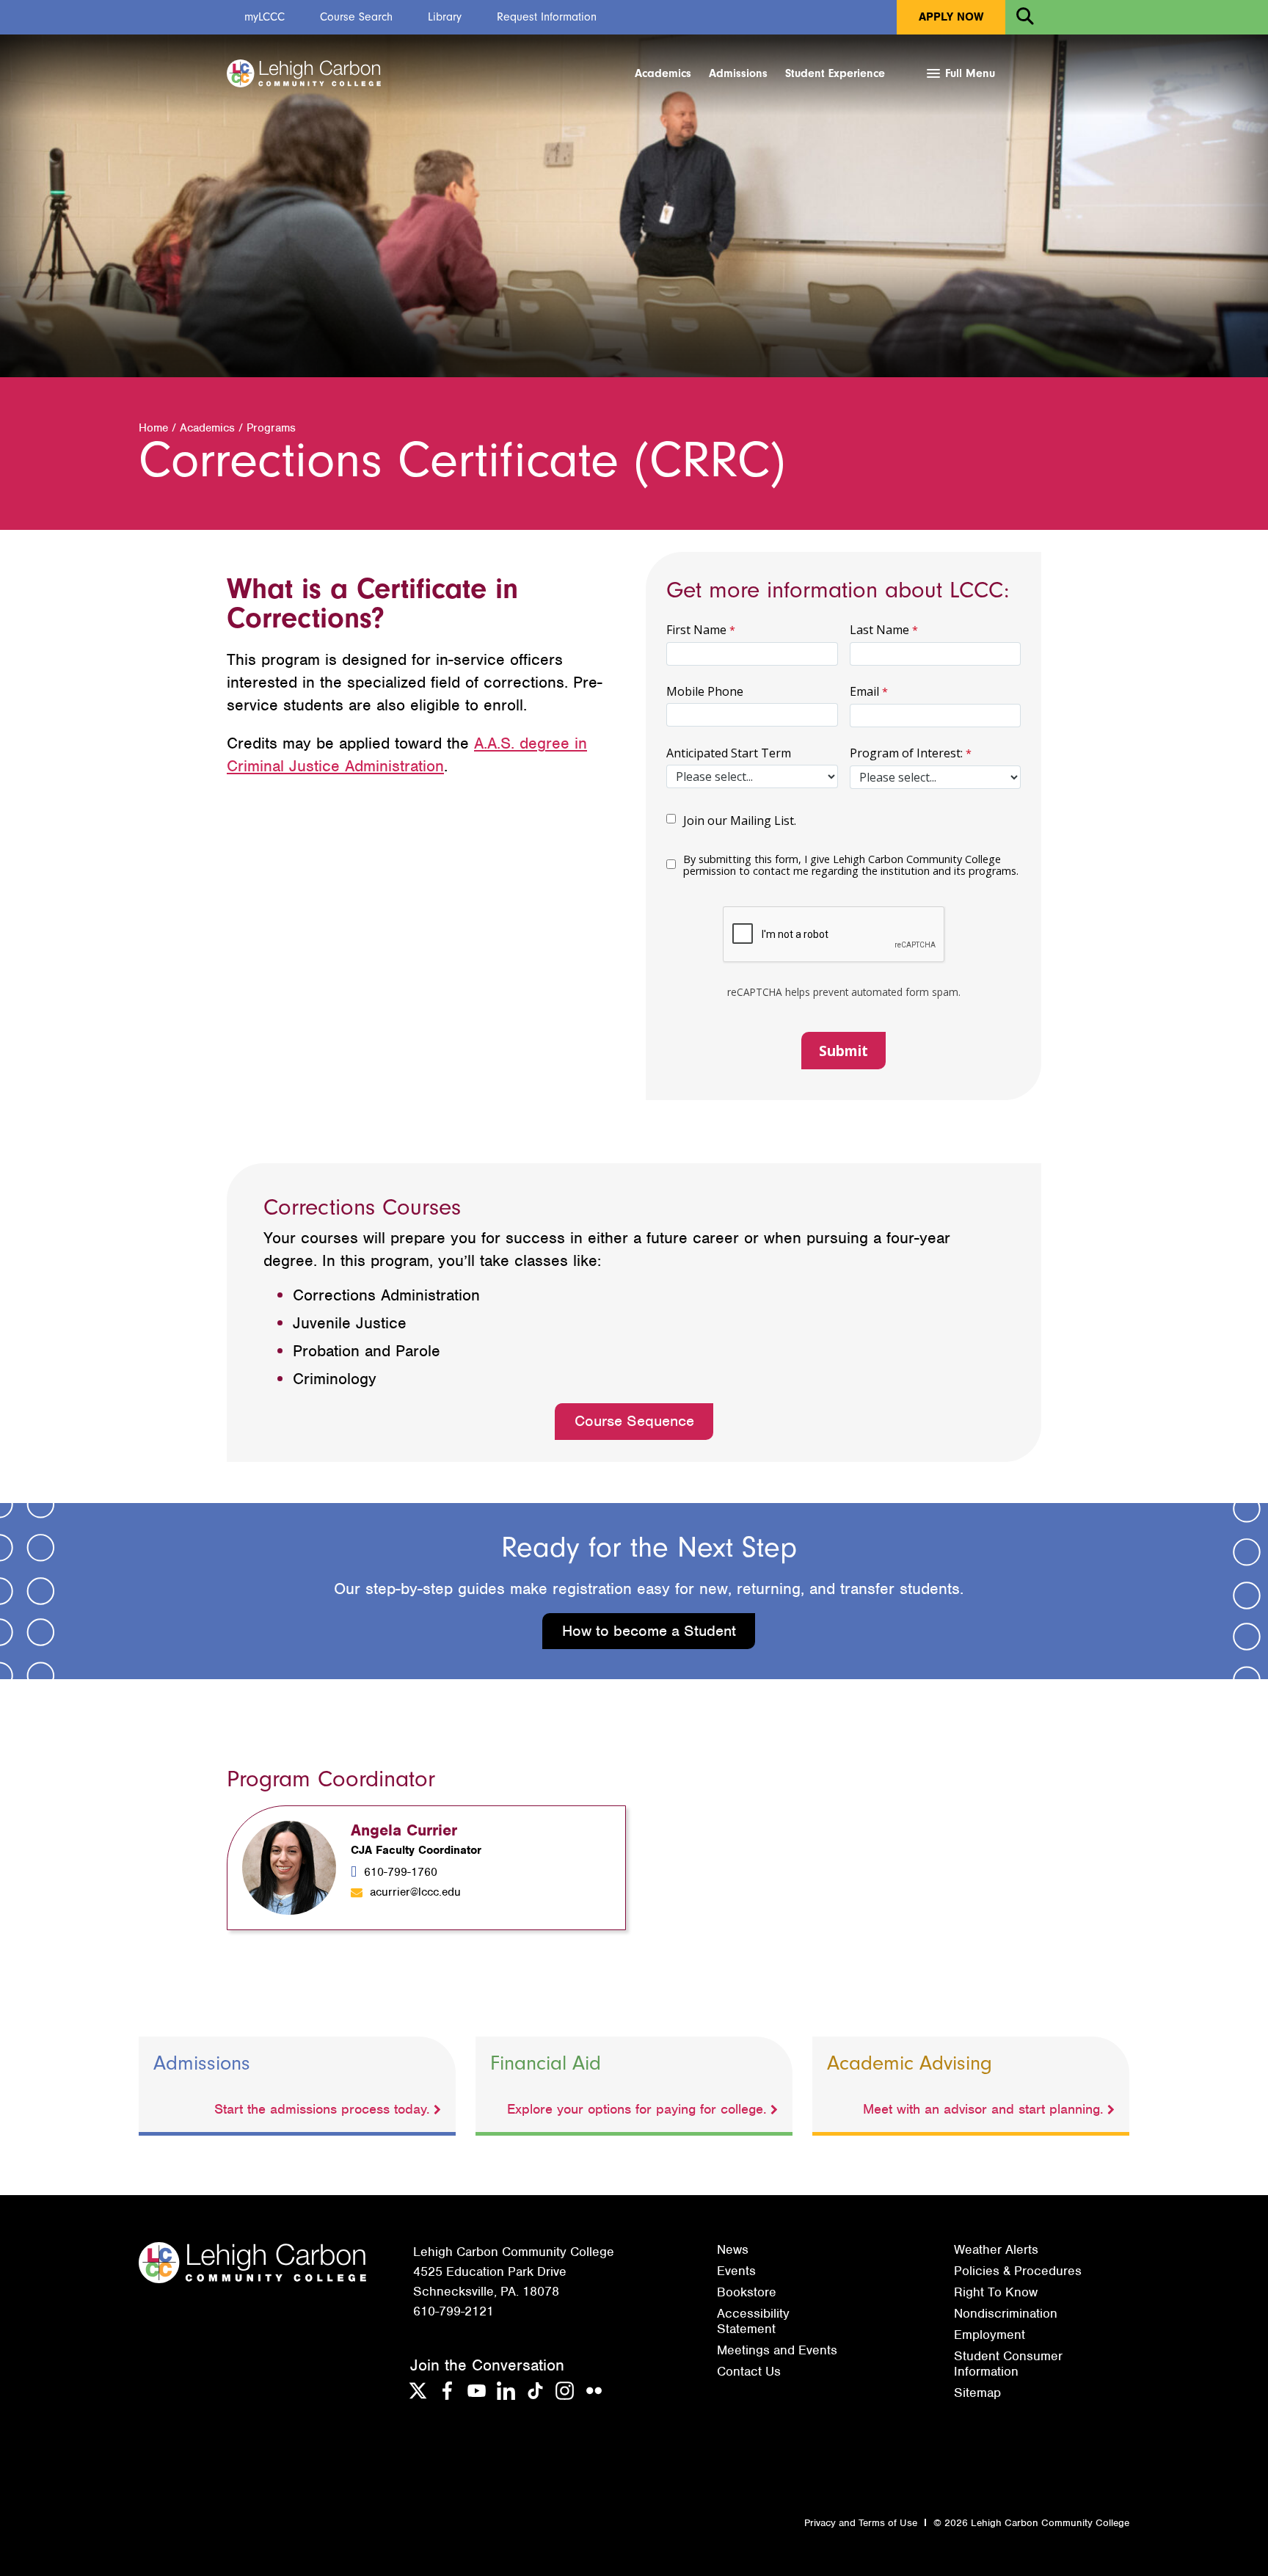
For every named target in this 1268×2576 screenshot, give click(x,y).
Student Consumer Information (1008, 2363)
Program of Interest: (906, 753)
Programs (271, 428)
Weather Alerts (996, 2249)
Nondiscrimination (1006, 2313)
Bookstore (747, 2292)
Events (736, 2271)
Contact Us (749, 2371)
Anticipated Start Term (729, 753)
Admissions (738, 73)
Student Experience (835, 73)
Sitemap (977, 2393)
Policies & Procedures (1018, 2271)
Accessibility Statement (753, 2321)
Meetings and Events (777, 2350)
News (733, 2249)
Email (864, 691)
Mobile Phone (705, 691)
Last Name (879, 630)
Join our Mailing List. (740, 821)
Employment (990, 2335)
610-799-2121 (453, 2311)
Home (153, 428)
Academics (663, 73)
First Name (696, 630)
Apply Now (951, 17)
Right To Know (996, 2292)
